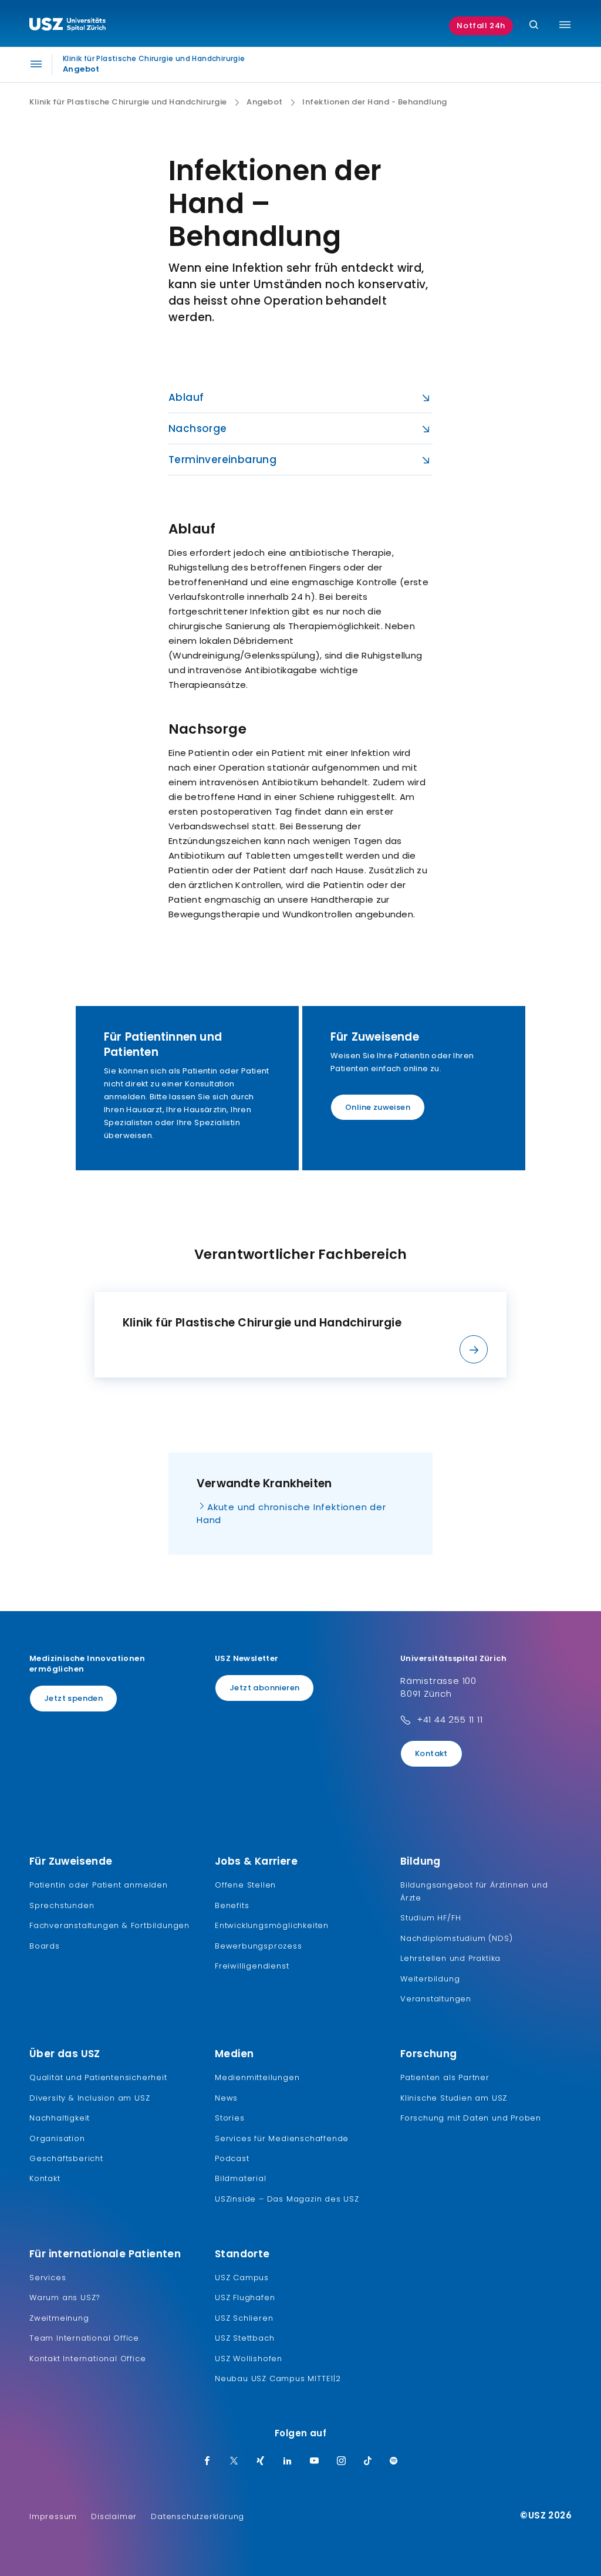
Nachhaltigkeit (60, 2118)
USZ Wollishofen (249, 2359)
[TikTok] (368, 2462)
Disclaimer (114, 2516)
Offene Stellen (245, 1885)
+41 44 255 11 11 (450, 1719)
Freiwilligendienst (252, 1966)
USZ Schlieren (244, 2318)
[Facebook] (207, 2462)
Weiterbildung (430, 1979)
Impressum (53, 2516)
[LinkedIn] (288, 2462)
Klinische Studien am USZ (454, 2098)
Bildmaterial (241, 2178)
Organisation (57, 2138)
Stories (230, 2118)
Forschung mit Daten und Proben (471, 2118)
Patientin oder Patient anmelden (99, 1885)
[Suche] (534, 26)
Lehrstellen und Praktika (450, 1958)
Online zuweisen (378, 1107)
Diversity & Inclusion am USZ (90, 2098)
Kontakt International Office (87, 2359)
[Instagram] (342, 2462)
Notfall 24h (481, 26)
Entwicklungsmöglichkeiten (272, 1925)
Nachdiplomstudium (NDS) (456, 1938)
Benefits (232, 1905)
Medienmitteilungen (257, 2077)
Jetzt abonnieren (264, 1688)
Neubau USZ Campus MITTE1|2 (278, 2379)
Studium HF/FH (431, 1918)
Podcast (232, 2158)
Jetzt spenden (73, 1698)
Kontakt (431, 1753)
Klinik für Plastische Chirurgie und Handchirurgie (128, 102)
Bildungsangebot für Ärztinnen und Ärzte (474, 1891)
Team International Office (84, 2338)
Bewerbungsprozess (259, 1946)
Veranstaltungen (436, 1999)
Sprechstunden (62, 1905)
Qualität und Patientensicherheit (98, 2077)
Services (48, 2278)
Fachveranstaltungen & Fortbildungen (109, 1925)
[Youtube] (315, 2462)
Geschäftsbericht (66, 2158)
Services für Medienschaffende (282, 2138)
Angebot (265, 102)
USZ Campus (242, 2278)
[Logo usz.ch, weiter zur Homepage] (67, 26)
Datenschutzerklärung (197, 2516)
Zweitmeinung (59, 2318)
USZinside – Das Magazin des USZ (287, 2199)
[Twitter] (234, 2462)
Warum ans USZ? (65, 2298)
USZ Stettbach (244, 2338)
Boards (45, 1946)
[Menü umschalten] (565, 25)
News (226, 2098)
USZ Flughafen (245, 2298)
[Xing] (261, 2462)
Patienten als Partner (445, 2077)
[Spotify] (394, 2462)
